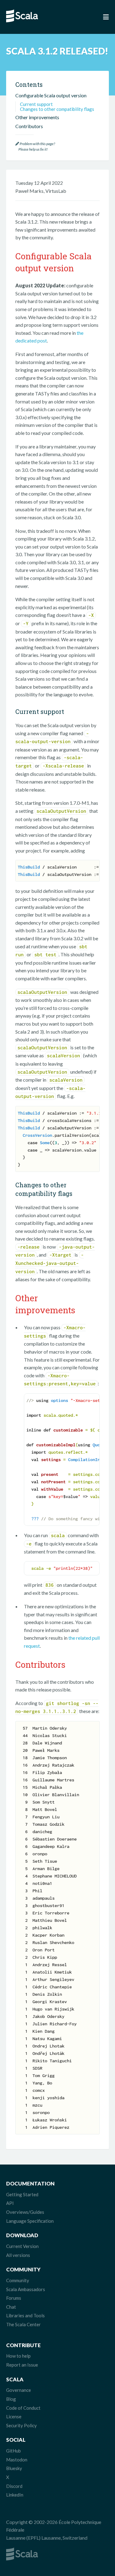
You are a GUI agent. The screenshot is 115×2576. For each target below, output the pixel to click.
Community (18, 2280)
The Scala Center (23, 2324)
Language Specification (30, 2221)
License (14, 2416)
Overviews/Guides (25, 2212)
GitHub (13, 2451)
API (10, 2203)
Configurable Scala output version (51, 95)
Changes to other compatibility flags (57, 109)
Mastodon (17, 2460)
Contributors (29, 126)
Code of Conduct (23, 2408)
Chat (11, 2307)
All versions (18, 2255)
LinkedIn (15, 2495)
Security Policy (21, 2425)
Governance (19, 2390)
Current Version (22, 2246)
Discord (14, 2486)
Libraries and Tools (25, 2315)
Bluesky (14, 2468)
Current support (36, 104)
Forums (14, 2298)
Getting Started (22, 2194)
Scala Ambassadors (26, 2289)
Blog (11, 2399)
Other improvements (37, 117)
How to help (18, 2356)
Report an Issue (22, 2365)
